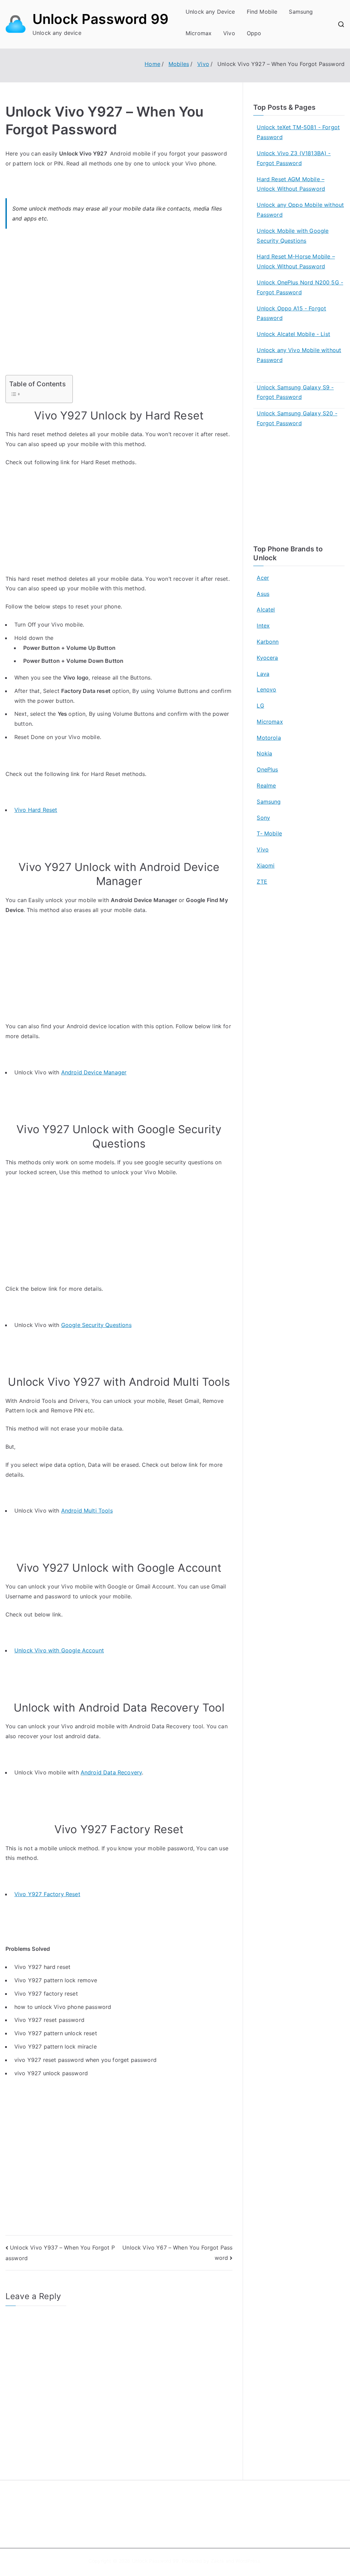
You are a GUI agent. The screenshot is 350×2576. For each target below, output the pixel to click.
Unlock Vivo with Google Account (59, 1650)
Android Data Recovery (111, 1772)
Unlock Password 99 (100, 19)
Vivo (229, 33)
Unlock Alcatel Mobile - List (293, 334)
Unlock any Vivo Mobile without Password (299, 355)
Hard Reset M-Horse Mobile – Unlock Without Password (296, 261)
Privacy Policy (200, 2520)
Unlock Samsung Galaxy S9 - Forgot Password (295, 392)
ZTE (262, 882)
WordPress (248, 2561)
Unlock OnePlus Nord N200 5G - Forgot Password (300, 287)
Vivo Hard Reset (36, 810)
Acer (263, 578)
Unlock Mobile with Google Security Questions (293, 236)
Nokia (264, 753)
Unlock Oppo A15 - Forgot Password (291, 313)
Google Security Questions (96, 1325)
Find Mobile (262, 12)
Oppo (254, 33)
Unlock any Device (210, 12)
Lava (263, 674)
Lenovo (266, 689)
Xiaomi (266, 866)
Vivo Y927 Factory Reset (47, 1894)
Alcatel (266, 609)
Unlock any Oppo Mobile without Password (300, 210)
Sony (263, 818)
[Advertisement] (119, 306)
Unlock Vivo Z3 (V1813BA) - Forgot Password (294, 158)
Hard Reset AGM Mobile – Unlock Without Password (291, 184)
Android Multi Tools (87, 1511)
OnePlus (267, 769)
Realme (266, 786)
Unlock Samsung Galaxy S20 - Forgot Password (297, 418)
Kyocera (267, 658)
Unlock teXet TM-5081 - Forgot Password (298, 132)
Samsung (301, 12)
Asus (263, 594)
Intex (263, 626)
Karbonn (268, 642)
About (191, 2505)
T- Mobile (269, 833)
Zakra (218, 2561)
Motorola (269, 738)
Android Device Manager (94, 1072)
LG (260, 706)
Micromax (199, 33)
